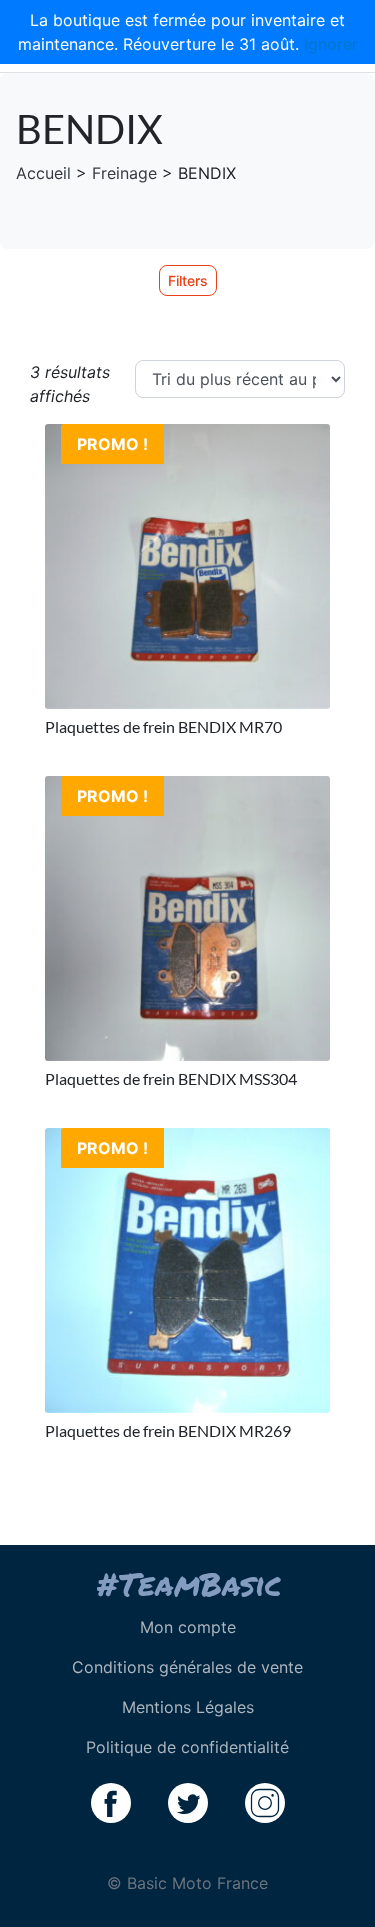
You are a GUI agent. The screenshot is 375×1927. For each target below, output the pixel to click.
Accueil (43, 173)
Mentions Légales (188, 1707)
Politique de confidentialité (187, 1747)
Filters (188, 280)
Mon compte (188, 1627)
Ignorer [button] (331, 44)
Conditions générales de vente (187, 1667)
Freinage (124, 173)
